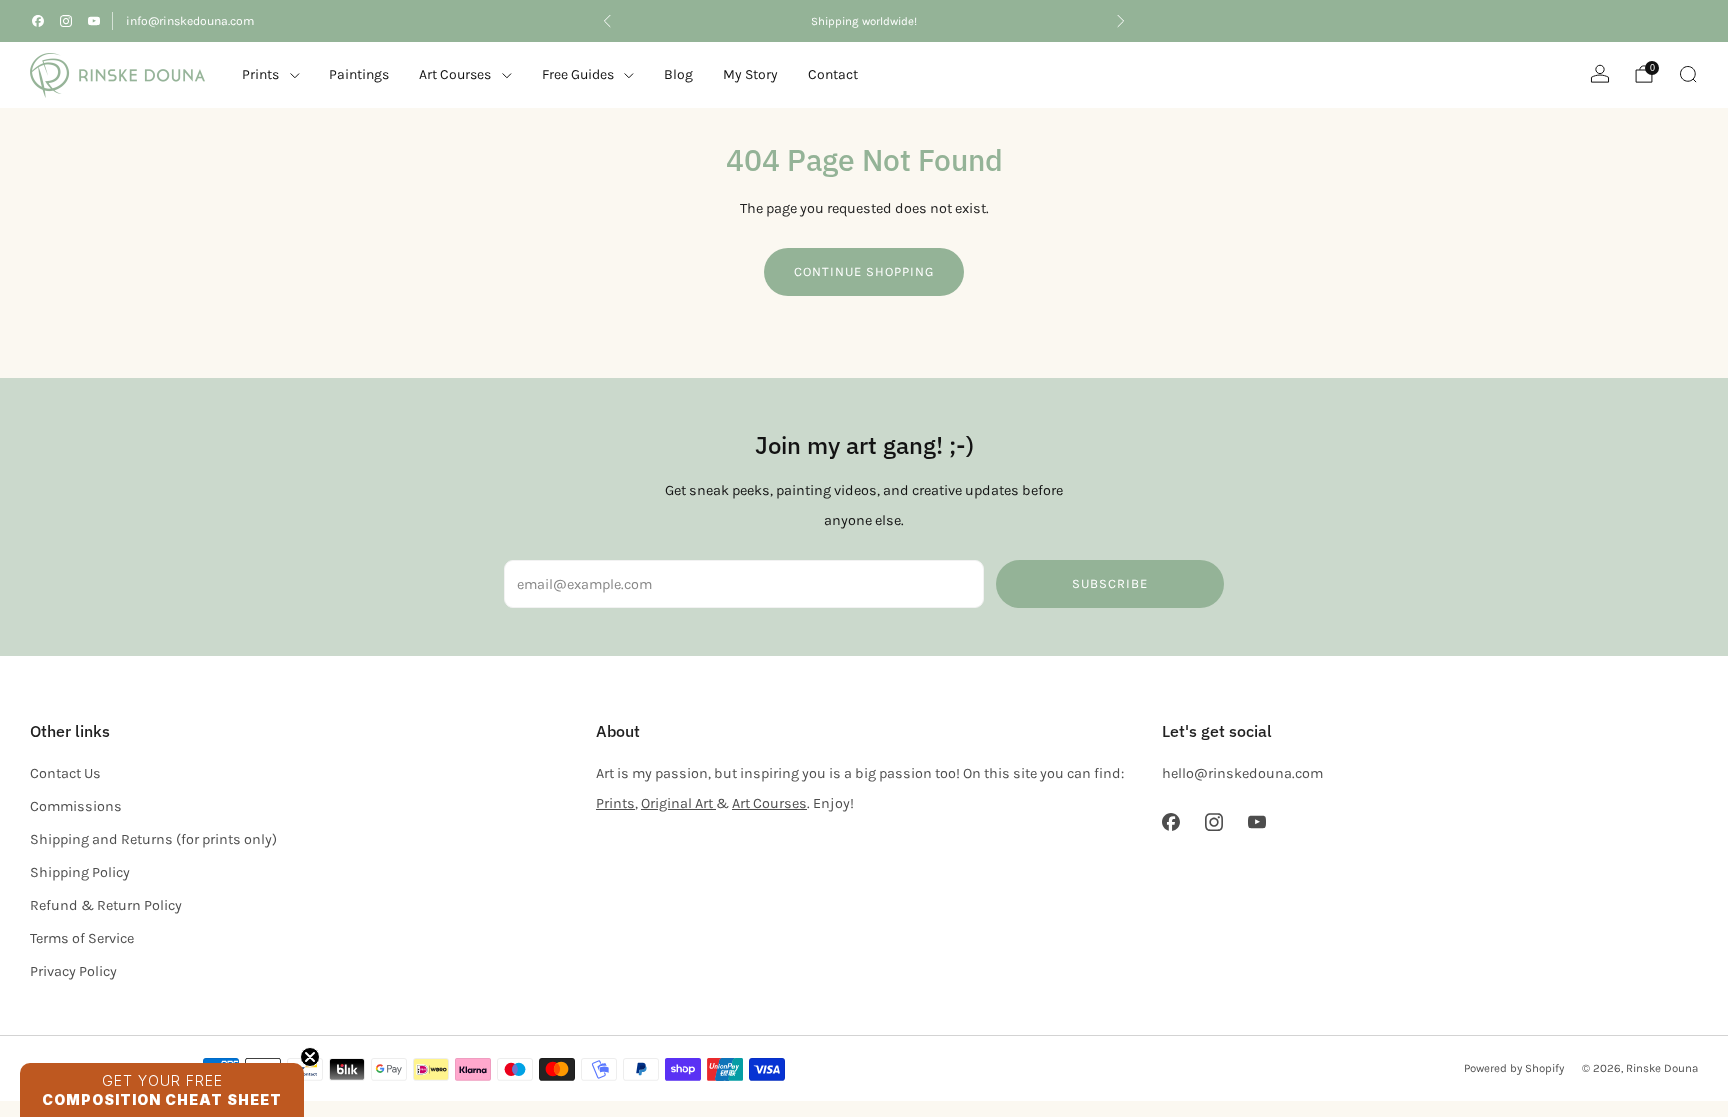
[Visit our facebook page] (38, 21)
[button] (162, 1090)
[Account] (1600, 74)
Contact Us (65, 773)
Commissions (76, 806)
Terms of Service (82, 938)
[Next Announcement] (1121, 21)
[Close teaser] (310, 1057)
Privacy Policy (73, 971)
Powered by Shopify (1514, 1068)
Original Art (678, 803)
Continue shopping (864, 271)
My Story (750, 74)
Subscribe (1110, 583)
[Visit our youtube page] (94, 21)
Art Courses (769, 803)
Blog (678, 74)
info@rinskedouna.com (190, 21)
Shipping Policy (80, 872)
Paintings (359, 74)
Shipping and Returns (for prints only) (153, 839)
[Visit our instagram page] (66, 21)
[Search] (1688, 74)
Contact (833, 74)
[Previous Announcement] (607, 21)
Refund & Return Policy (106, 905)
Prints (260, 74)
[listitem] (864, 21)
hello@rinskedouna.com (1242, 773)
